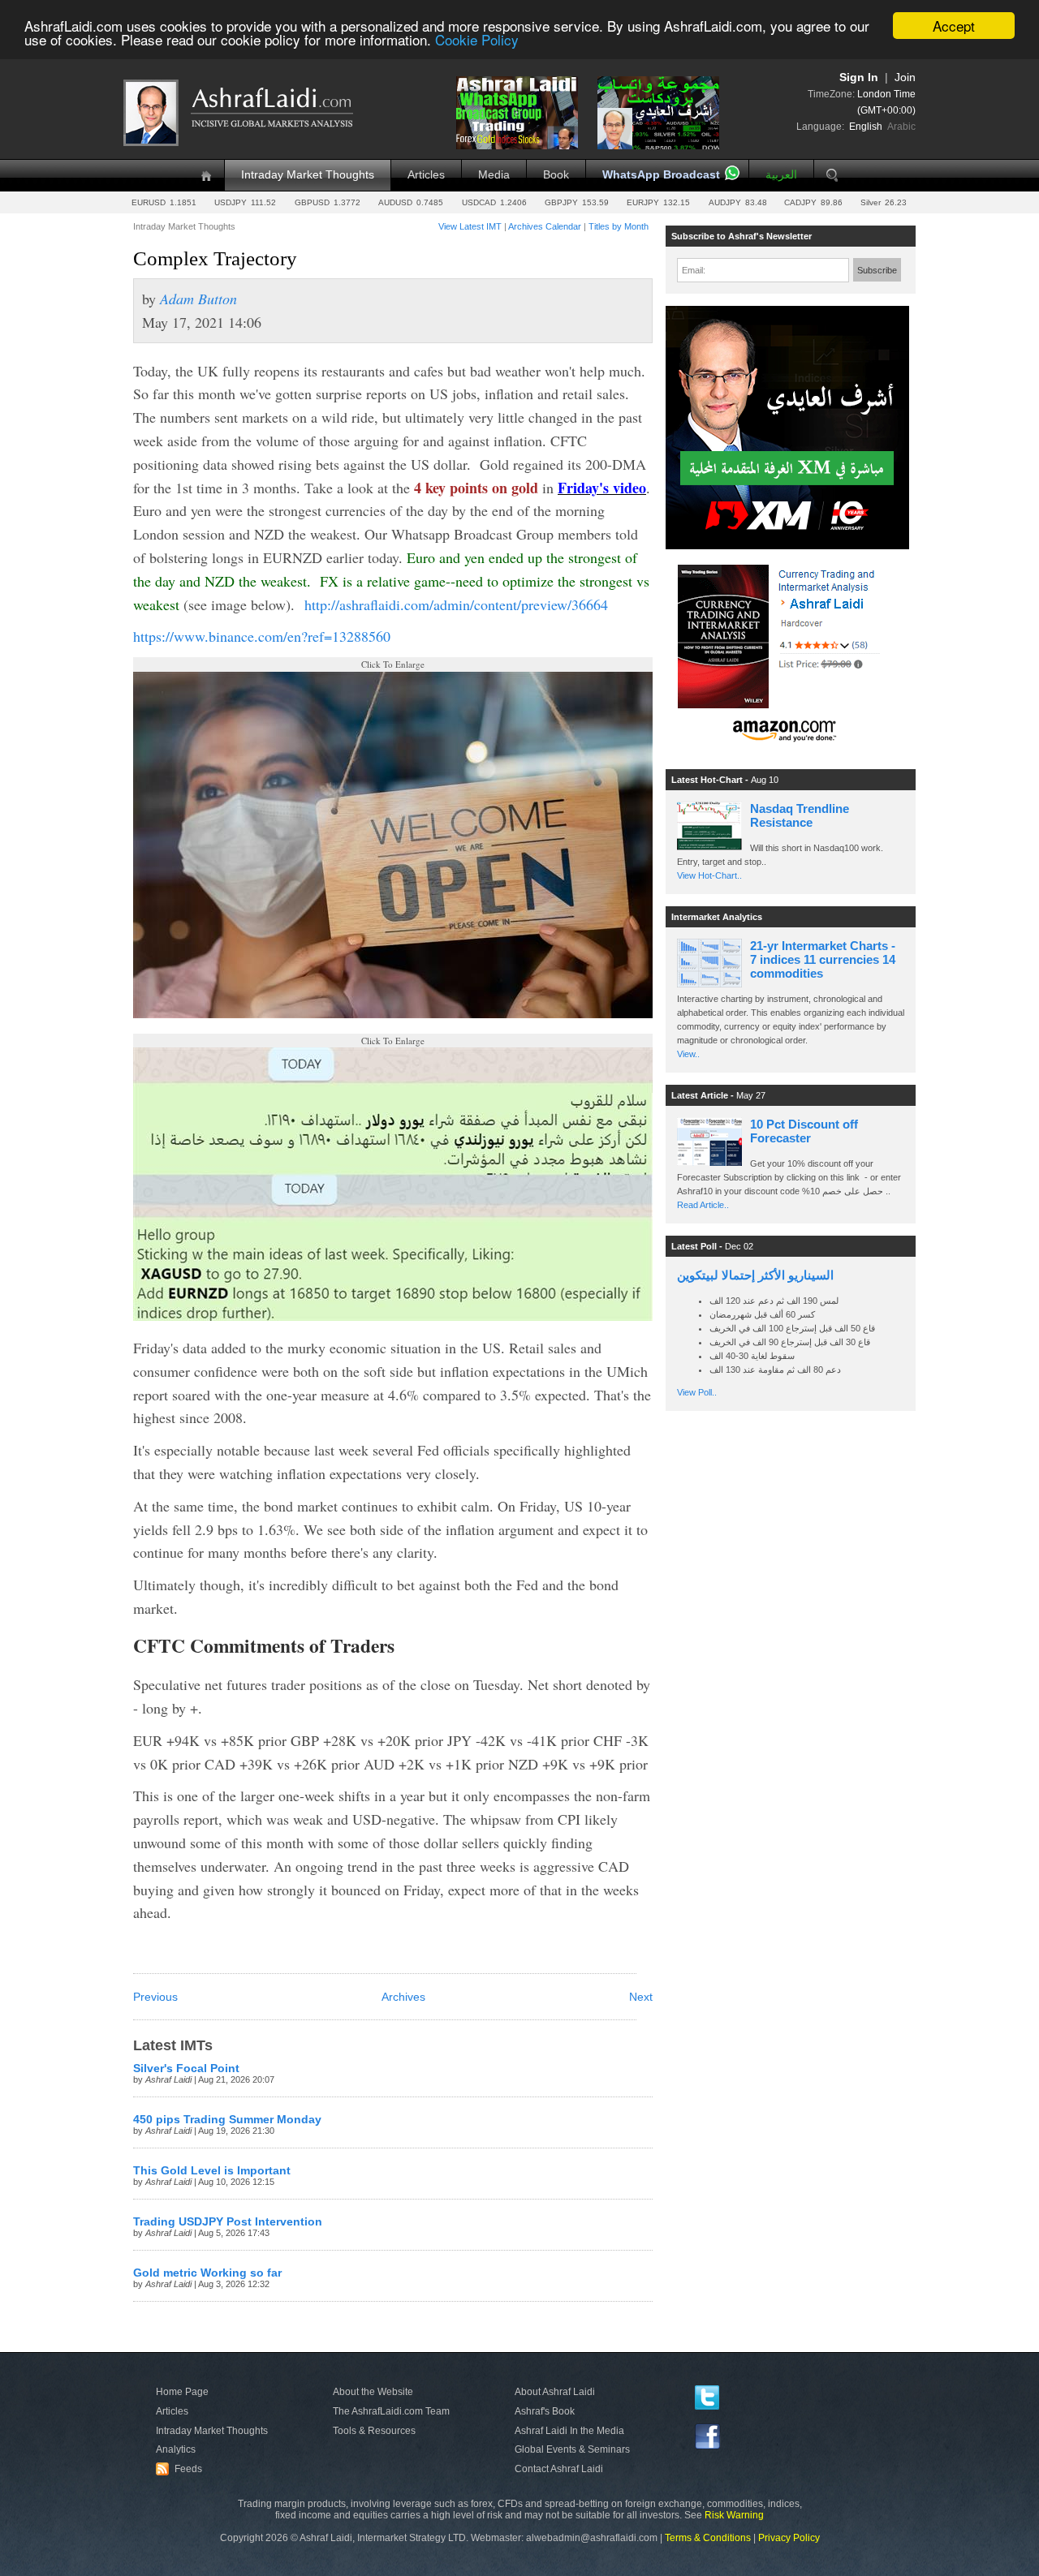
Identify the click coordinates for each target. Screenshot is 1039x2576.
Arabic (901, 127)
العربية (781, 175)
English (866, 127)
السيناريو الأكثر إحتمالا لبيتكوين (755, 1275)
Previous (155, 1997)
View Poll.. (697, 1392)
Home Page (182, 2392)
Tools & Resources (374, 2431)
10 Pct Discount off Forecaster (804, 1131)
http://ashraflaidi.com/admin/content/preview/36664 (456, 604)
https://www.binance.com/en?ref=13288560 (262, 636)
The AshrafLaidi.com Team (391, 2411)
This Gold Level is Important (212, 2171)
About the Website (373, 2392)
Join (905, 77)
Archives (403, 1997)
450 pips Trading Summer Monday (227, 2120)
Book (556, 175)
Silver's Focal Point (186, 2069)
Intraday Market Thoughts (308, 175)
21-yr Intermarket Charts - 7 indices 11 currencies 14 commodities (823, 959)
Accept (954, 26)
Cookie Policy (477, 40)
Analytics (176, 2449)
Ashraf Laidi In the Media (569, 2431)
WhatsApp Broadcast (661, 175)
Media (494, 175)
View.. (688, 1054)
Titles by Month (619, 226)
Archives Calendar (545, 226)
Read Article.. (703, 1205)
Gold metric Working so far (207, 2273)
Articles (426, 175)
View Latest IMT (470, 226)
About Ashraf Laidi (555, 2392)
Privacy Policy (789, 2538)
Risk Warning (734, 2515)
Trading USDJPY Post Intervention (228, 2222)
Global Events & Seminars (572, 2449)
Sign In (859, 77)
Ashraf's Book (545, 2411)
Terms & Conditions (708, 2538)
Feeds (181, 2469)
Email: (694, 270)
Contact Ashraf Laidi (559, 2469)
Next (641, 1997)
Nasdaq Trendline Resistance (800, 815)
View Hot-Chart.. (709, 875)
